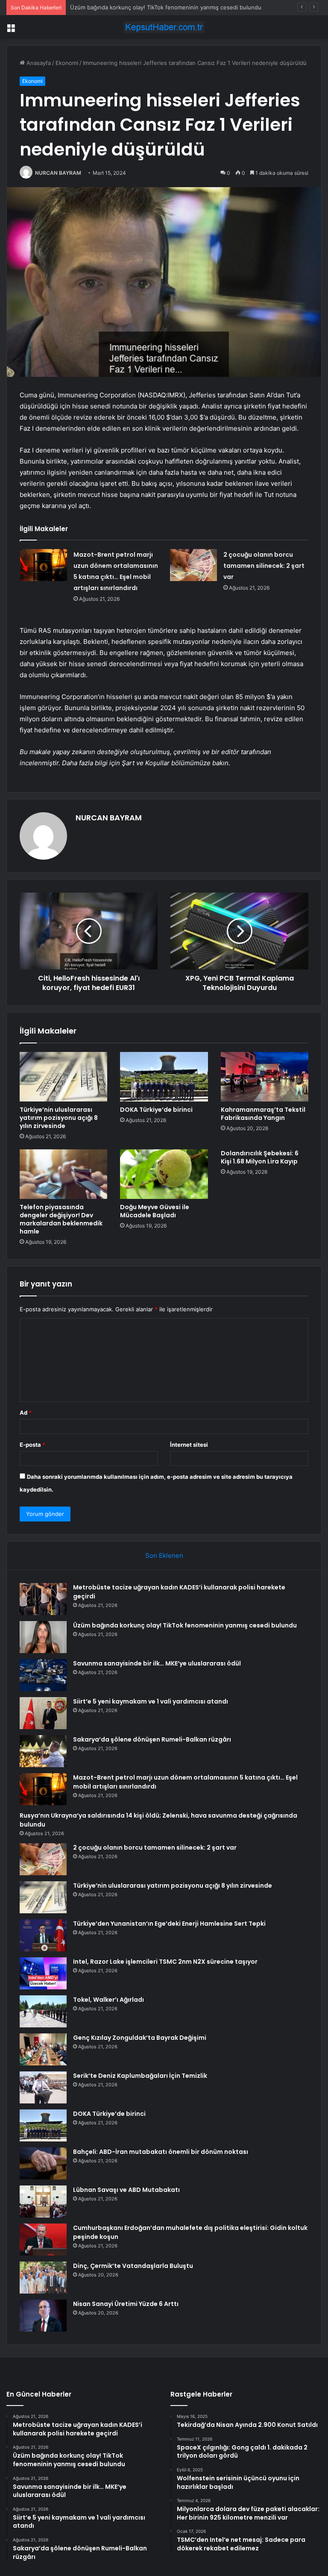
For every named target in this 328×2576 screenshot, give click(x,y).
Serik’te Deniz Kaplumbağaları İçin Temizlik (140, 2076)
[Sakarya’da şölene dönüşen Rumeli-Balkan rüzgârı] (43, 1751)
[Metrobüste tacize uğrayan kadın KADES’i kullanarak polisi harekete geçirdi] (43, 1599)
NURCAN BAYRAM (58, 173)
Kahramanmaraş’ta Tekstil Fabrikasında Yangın (263, 1114)
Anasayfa (38, 63)
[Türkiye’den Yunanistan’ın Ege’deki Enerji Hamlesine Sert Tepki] (43, 1935)
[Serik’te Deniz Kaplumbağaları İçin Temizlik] (43, 2087)
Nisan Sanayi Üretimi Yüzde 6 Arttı (126, 2304)
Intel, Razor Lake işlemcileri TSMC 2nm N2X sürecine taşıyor (165, 1962)
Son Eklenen (164, 1555)
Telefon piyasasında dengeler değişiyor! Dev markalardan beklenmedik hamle (61, 1219)
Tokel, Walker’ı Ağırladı (108, 2000)
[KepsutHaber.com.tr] (164, 27)
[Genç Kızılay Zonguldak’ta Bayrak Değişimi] (43, 2049)
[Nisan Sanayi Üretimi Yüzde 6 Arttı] (43, 2316)
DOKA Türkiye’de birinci (156, 1110)
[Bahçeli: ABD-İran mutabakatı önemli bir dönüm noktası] (43, 2163)
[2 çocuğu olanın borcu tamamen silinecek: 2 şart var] (193, 565)
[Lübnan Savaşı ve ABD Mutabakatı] (43, 2201)
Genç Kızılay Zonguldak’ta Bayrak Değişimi (140, 2038)
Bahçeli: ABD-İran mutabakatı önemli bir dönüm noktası (161, 2152)
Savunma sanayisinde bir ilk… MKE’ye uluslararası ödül (157, 1663)
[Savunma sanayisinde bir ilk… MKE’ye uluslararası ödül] (43, 1675)
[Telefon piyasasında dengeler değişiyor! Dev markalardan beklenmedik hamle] (63, 1174)
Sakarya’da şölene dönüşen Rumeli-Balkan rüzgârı (152, 1739)
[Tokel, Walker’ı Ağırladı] (43, 2011)
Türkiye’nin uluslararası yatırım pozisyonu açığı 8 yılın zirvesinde (59, 1118)
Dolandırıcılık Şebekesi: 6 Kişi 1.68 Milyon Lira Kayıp (260, 1157)
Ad (26, 1413)
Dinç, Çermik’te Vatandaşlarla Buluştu (133, 2266)
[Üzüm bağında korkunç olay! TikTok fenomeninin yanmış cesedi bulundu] (43, 1637)
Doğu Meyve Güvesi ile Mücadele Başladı (155, 1211)
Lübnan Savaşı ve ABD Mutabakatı (126, 2190)
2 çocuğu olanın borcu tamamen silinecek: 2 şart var (264, 566)
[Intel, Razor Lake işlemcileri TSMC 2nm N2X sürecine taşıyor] (43, 1973)
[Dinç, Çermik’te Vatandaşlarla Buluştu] (43, 2278)
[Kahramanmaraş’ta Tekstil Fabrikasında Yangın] (265, 1077)
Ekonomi (67, 63)
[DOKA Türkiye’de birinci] (164, 1077)
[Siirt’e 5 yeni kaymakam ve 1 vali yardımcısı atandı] (43, 1713)
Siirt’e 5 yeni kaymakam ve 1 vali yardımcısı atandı (151, 1701)
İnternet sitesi (189, 1445)
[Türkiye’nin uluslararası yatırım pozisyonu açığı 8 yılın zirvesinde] (63, 1077)
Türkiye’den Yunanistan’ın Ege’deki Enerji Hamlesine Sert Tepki (169, 1924)
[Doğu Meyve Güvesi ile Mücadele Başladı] (164, 1174)
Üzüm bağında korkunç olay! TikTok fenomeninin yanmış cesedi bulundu (185, 1625)
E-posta (32, 1445)
